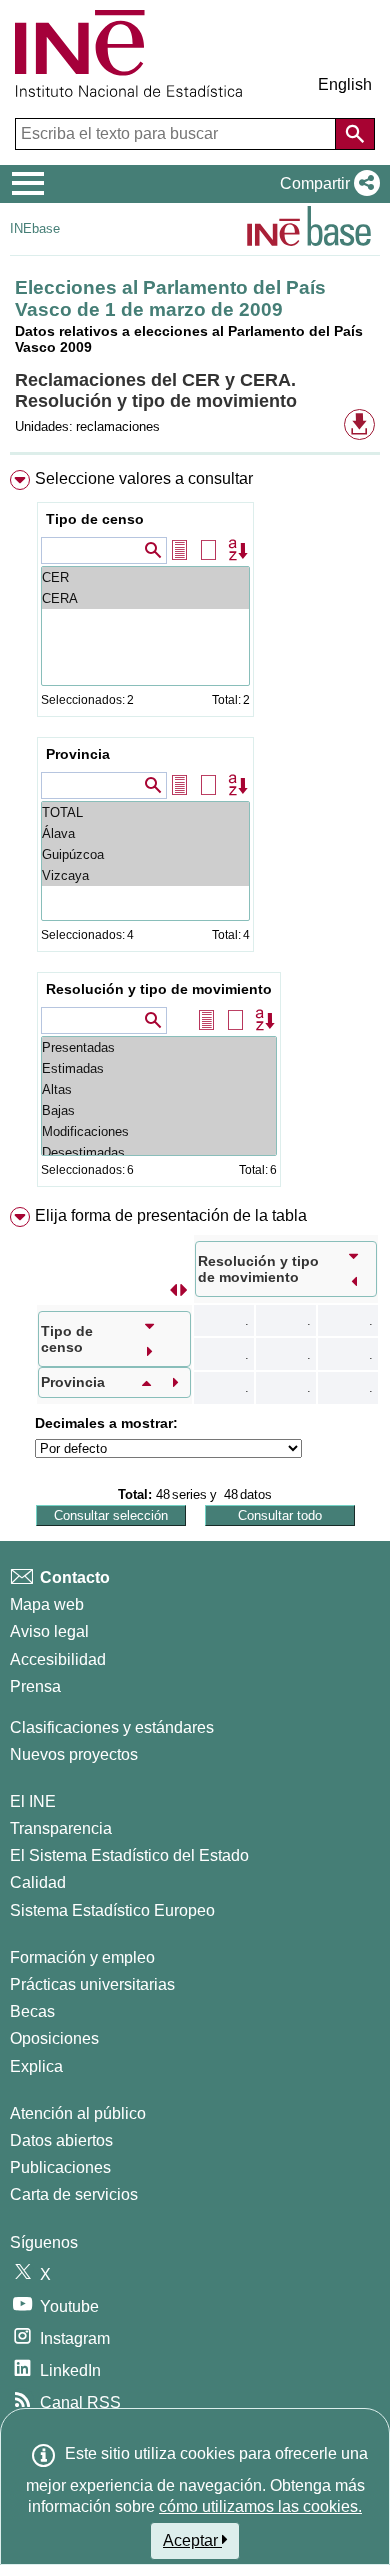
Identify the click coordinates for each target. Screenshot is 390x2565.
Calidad (38, 1882)
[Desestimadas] (159, 1152)
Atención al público (78, 2113)
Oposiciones (54, 2038)
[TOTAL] (145, 812)
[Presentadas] (159, 1047)
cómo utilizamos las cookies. (260, 2506)
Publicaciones (60, 2167)
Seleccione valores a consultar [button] (144, 478)
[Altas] (159, 1089)
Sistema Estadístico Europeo (112, 1910)
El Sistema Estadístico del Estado (129, 1855)
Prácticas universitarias (92, 1984)
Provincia (78, 754)
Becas (32, 2011)
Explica (36, 2066)
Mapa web (47, 1604)
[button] (326, 184)
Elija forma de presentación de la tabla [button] (171, 1215)
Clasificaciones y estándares (112, 1727)
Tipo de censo (95, 519)
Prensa (35, 1686)
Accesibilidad (58, 1659)
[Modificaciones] (159, 1131)
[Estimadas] (159, 1068)
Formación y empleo (82, 1957)
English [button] (345, 84)
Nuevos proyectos (74, 1754)
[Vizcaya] (145, 875)
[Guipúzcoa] (145, 854)
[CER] (145, 577)
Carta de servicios (74, 2194)
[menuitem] (195, 832)
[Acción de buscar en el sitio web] (355, 134)
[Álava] (145, 833)
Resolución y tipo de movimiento (159, 989)
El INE (33, 1801)
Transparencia (61, 1828)
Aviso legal (49, 1631)
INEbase (35, 228)
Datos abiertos (61, 2140)
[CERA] (145, 598)
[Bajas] (159, 1110)
